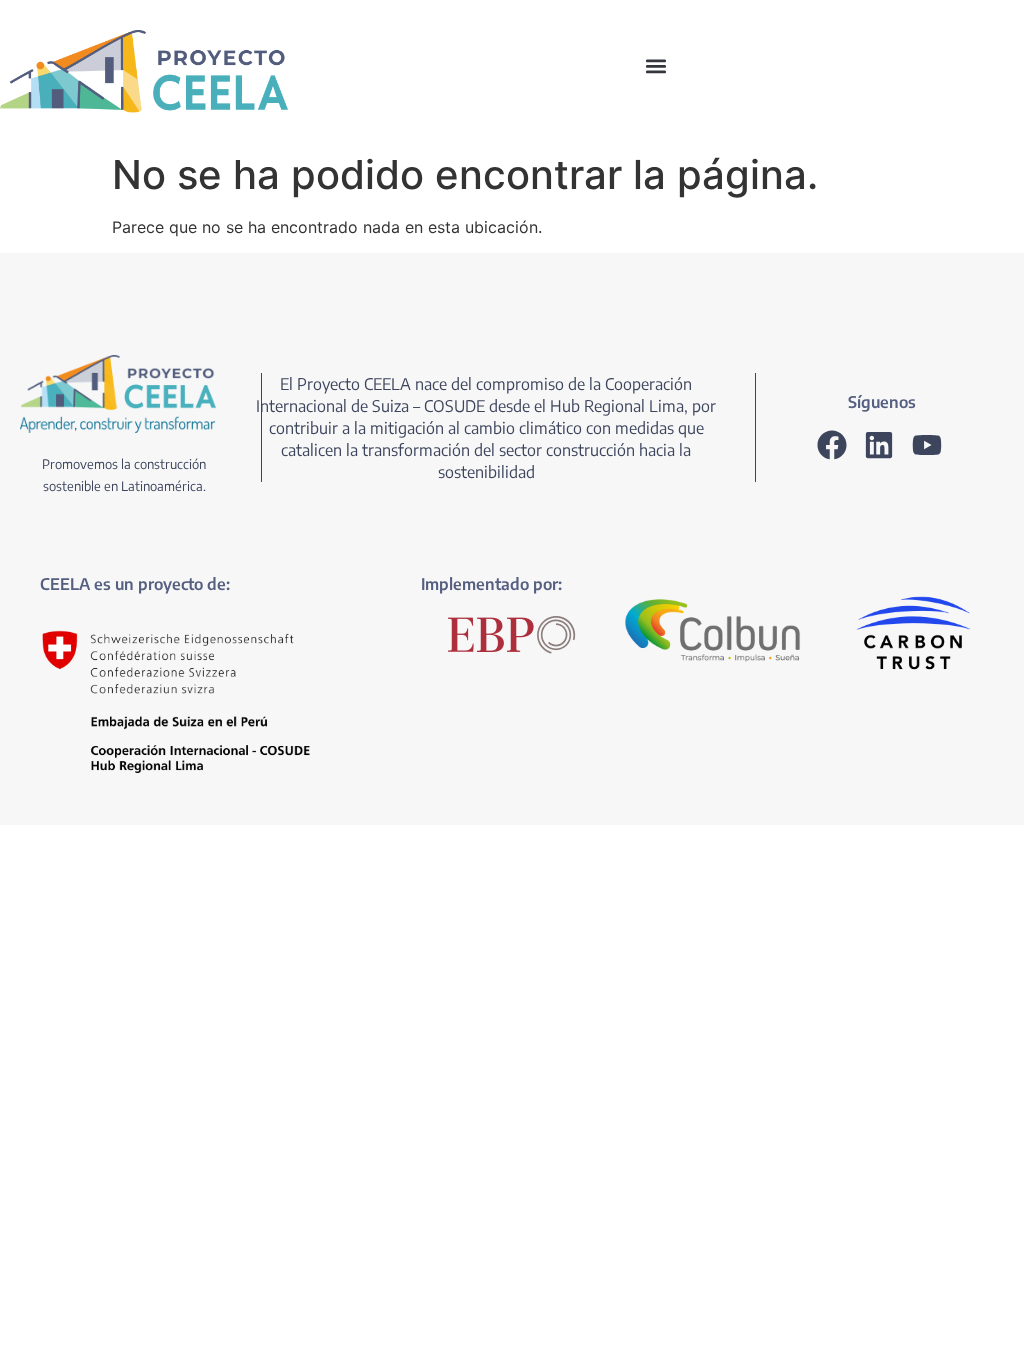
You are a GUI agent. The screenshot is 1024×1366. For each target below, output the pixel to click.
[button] (655, 66)
